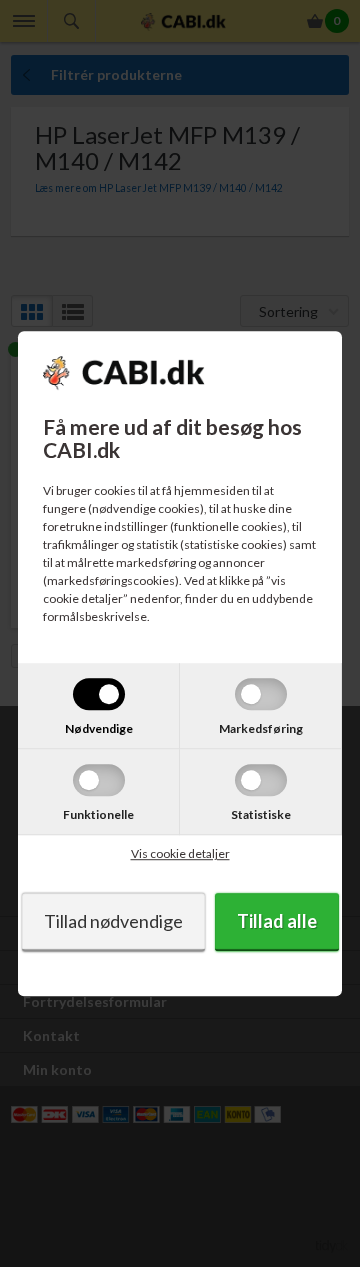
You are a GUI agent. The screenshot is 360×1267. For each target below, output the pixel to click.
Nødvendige (99, 728)
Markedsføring (261, 728)
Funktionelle (98, 814)
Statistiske (261, 814)
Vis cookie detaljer (180, 853)
